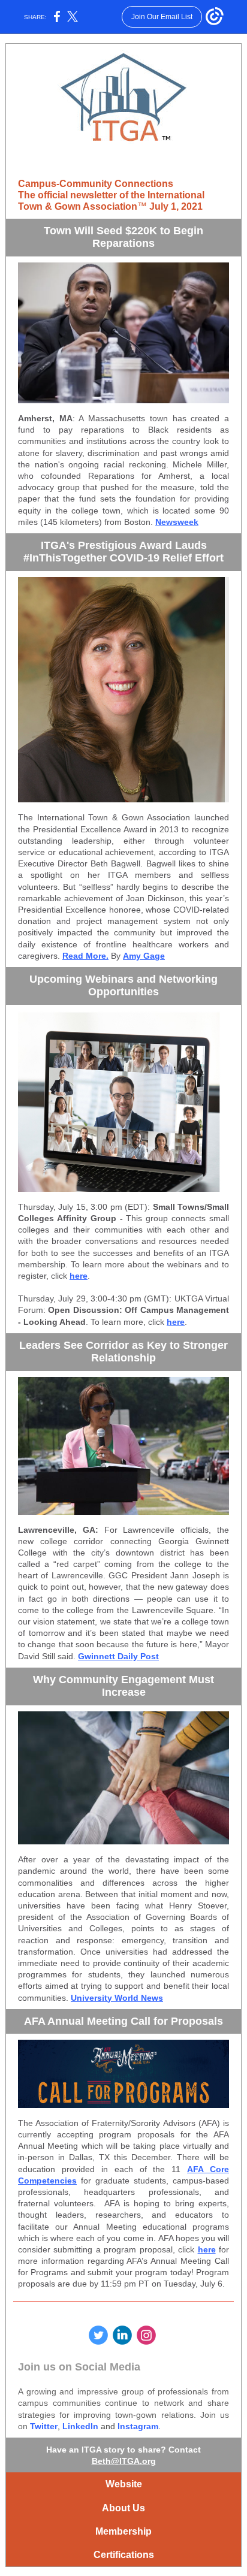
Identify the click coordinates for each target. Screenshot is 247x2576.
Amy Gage (144, 956)
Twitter (44, 2426)
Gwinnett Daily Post (118, 1656)
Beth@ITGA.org (124, 2461)
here (79, 1276)
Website (124, 2484)
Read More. (85, 956)
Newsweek (177, 522)
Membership (123, 2531)
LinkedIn (80, 2426)
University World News (117, 1998)
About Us (123, 2508)
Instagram (138, 2426)
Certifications (124, 2555)
